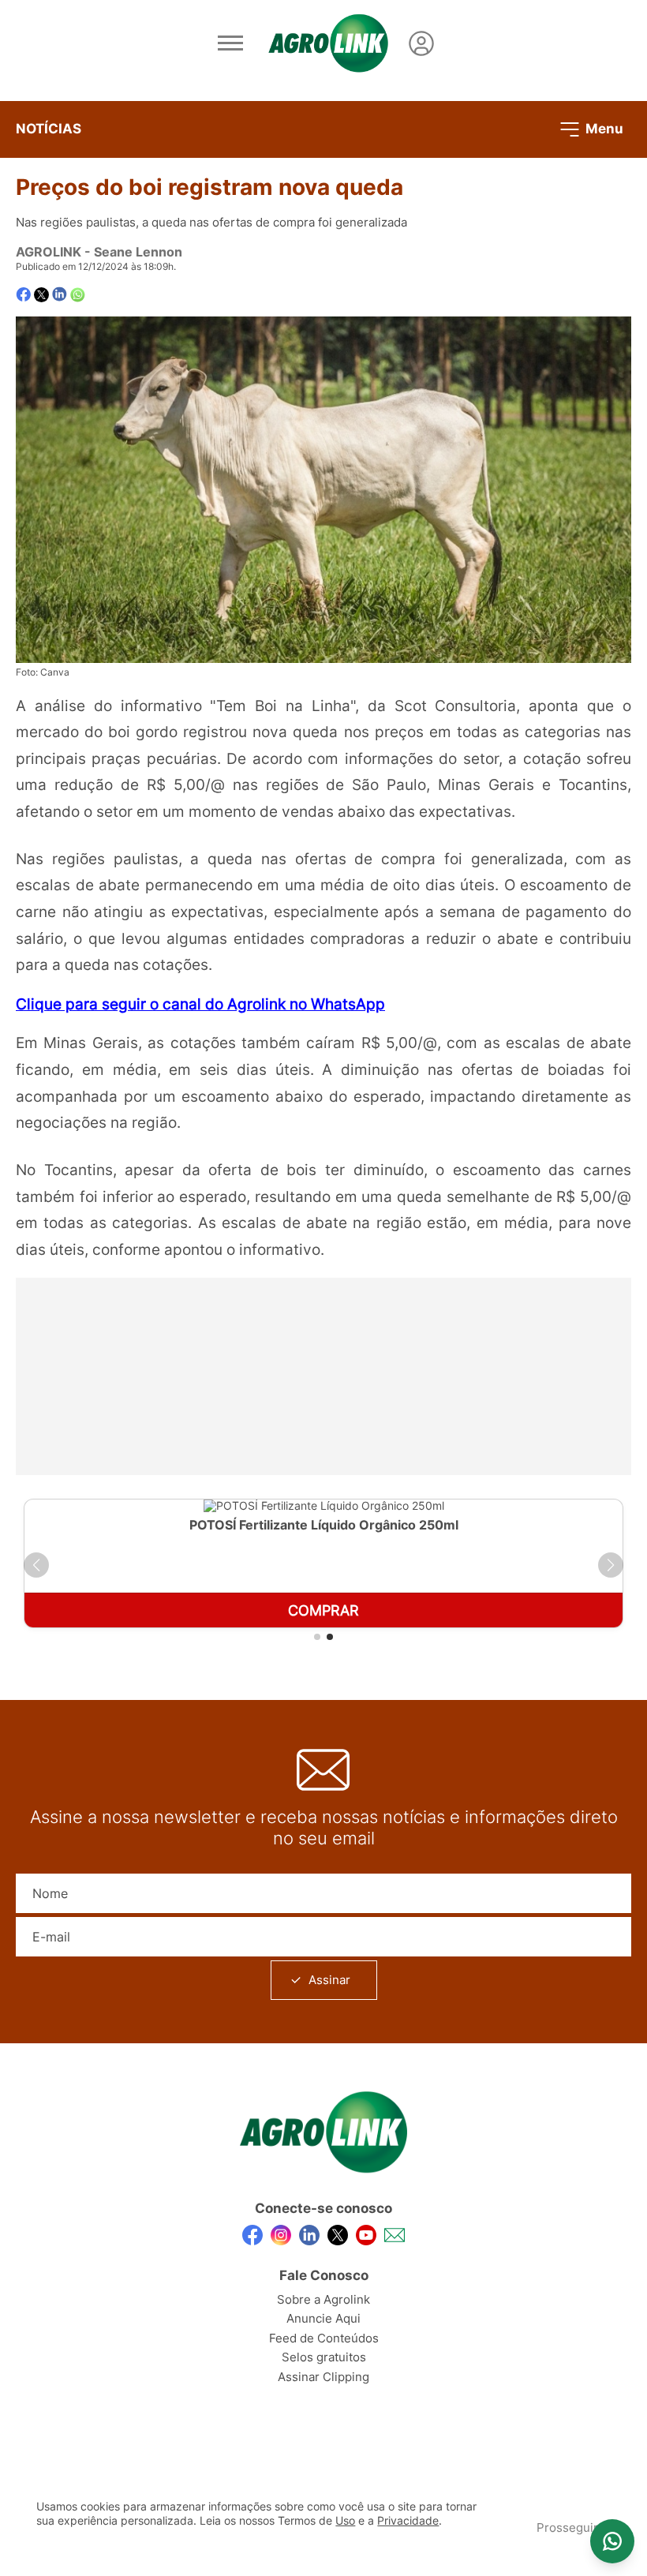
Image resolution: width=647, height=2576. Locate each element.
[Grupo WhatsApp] (612, 2541)
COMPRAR (323, 1610)
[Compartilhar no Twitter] (41, 295)
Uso (345, 2521)
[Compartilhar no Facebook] (23, 295)
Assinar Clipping (323, 2377)
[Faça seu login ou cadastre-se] (421, 43)
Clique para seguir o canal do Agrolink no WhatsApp (200, 1004)
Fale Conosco (324, 2275)
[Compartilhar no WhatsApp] (78, 295)
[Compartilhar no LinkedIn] (60, 294)
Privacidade (408, 2521)
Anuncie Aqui (323, 2318)
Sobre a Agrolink (323, 2299)
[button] (36, 1565)
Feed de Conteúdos (324, 2338)
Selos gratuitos (324, 2357)
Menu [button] (603, 128)
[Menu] (230, 43)
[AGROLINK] (328, 43)
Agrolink (49, 252)
